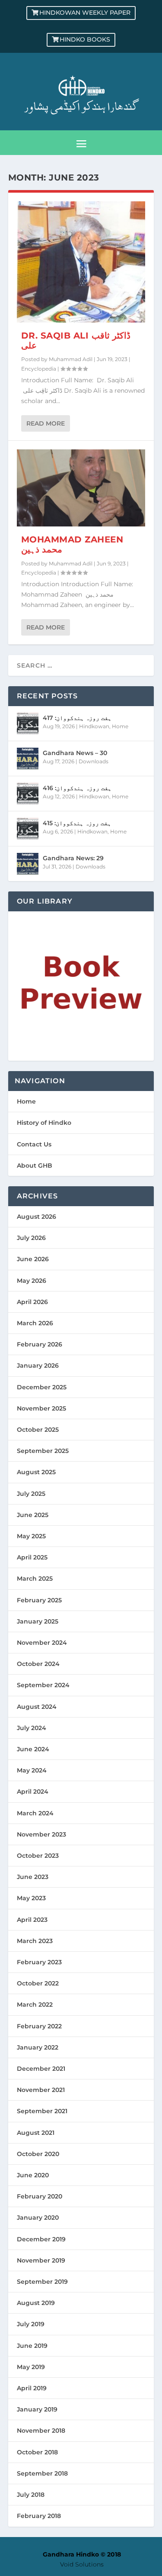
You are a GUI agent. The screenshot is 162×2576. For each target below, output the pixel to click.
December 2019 (41, 2239)
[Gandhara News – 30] (28, 759)
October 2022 (38, 1983)
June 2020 (33, 2175)
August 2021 (36, 2133)
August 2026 (37, 1217)
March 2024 (35, 1813)
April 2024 (33, 1792)
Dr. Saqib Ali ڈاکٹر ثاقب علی (76, 341)
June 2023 (33, 1877)
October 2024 (38, 1664)
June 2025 (33, 1515)
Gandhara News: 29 (73, 858)
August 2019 (36, 2303)
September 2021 (42, 2111)
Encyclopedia (39, 369)
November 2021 (41, 2090)
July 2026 (31, 1238)
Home (120, 726)
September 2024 (43, 1685)
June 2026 (33, 1259)
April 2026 (32, 1302)
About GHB (35, 1165)
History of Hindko (44, 1123)
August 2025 (36, 1472)
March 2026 (35, 1323)
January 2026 (38, 1365)
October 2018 (37, 2452)
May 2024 (32, 1770)
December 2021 (41, 2069)
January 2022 (38, 2047)
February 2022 (39, 2026)
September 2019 (42, 2282)
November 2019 (41, 2260)
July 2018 (31, 2495)
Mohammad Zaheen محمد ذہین (72, 544)
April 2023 (32, 1920)
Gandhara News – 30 (75, 753)
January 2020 (38, 2218)
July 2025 (31, 1494)
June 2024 (33, 1749)
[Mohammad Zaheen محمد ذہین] (81, 488)
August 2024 (37, 1707)
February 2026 (40, 1344)
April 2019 (32, 2388)
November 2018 (41, 2431)
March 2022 (35, 2005)
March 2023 (35, 1941)
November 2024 (42, 1643)
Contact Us (34, 1144)
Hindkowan (94, 726)
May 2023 (31, 1898)
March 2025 (35, 1579)
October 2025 (38, 1430)
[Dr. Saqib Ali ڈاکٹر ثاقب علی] (81, 262)
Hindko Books (85, 39)
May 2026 (32, 1281)
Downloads (94, 761)
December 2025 (42, 1387)
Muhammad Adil (71, 359)
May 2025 (31, 1536)
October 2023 (38, 1856)
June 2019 (32, 2346)
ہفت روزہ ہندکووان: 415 (77, 823)
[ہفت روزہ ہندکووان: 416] (28, 794)
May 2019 (31, 2367)
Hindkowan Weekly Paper (85, 13)
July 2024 (32, 1728)
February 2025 (39, 1600)
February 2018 (39, 2516)
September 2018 (42, 2473)
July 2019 (31, 2324)
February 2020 (40, 2196)
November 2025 (41, 1408)
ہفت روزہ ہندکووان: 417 (77, 718)
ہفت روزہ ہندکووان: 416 (77, 788)
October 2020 (38, 2154)
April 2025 (32, 1557)
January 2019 (37, 2409)
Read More (46, 423)
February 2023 (39, 1962)
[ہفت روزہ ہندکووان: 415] (28, 829)
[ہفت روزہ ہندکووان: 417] (28, 723)
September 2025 (43, 1451)
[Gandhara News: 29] (28, 864)
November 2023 (41, 1834)
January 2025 (38, 1621)
